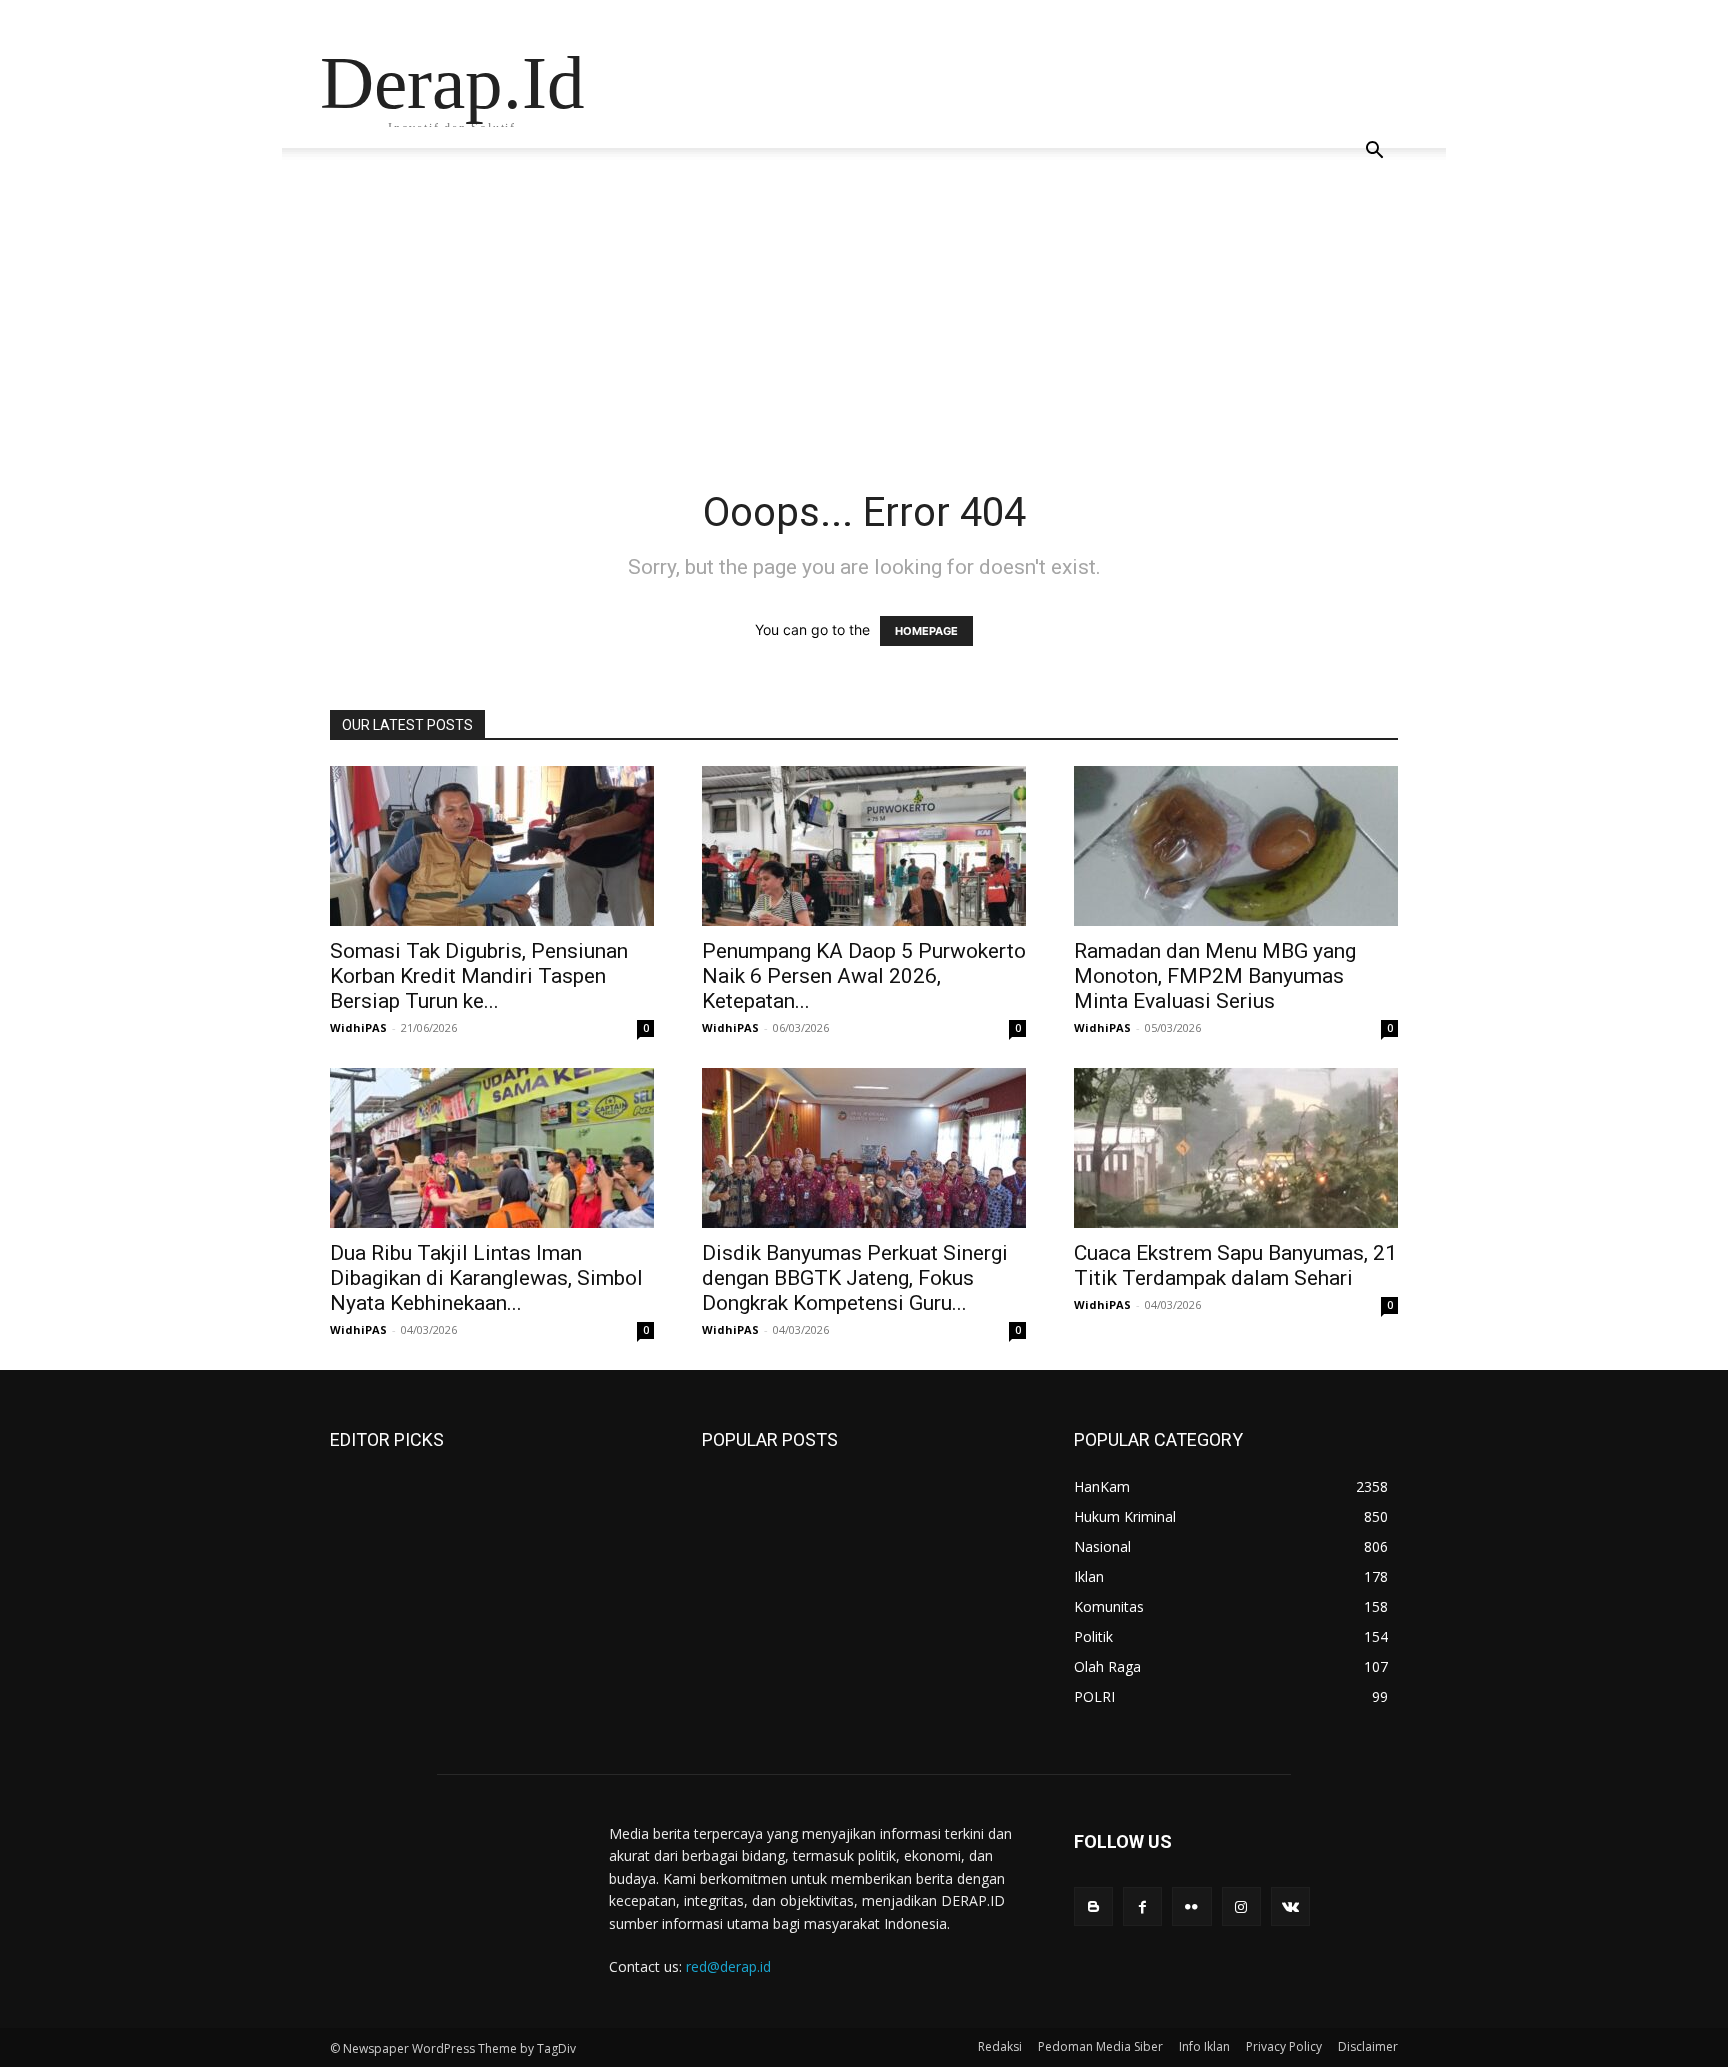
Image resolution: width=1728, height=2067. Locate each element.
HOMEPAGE (926, 631)
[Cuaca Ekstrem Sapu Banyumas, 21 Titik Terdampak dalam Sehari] (1236, 1148)
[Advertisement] (864, 338)
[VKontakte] (1290, 1906)
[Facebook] (1142, 1906)
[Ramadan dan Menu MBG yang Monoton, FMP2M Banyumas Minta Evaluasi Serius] (1236, 846)
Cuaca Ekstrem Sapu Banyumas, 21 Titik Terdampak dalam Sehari (1235, 1265)
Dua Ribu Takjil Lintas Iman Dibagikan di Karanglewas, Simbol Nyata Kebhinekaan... (486, 1278)
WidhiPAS (358, 1027)
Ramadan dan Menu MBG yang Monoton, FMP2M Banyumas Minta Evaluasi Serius (1215, 976)
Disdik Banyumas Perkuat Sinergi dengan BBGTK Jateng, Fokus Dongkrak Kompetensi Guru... (855, 1278)
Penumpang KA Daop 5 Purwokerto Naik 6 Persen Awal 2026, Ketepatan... (864, 976)
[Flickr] (1191, 1906)
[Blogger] (1093, 1906)
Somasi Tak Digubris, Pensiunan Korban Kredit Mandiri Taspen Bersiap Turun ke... (479, 976)
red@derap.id (728, 1966)
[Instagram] (1241, 1906)
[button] (1374, 152)
